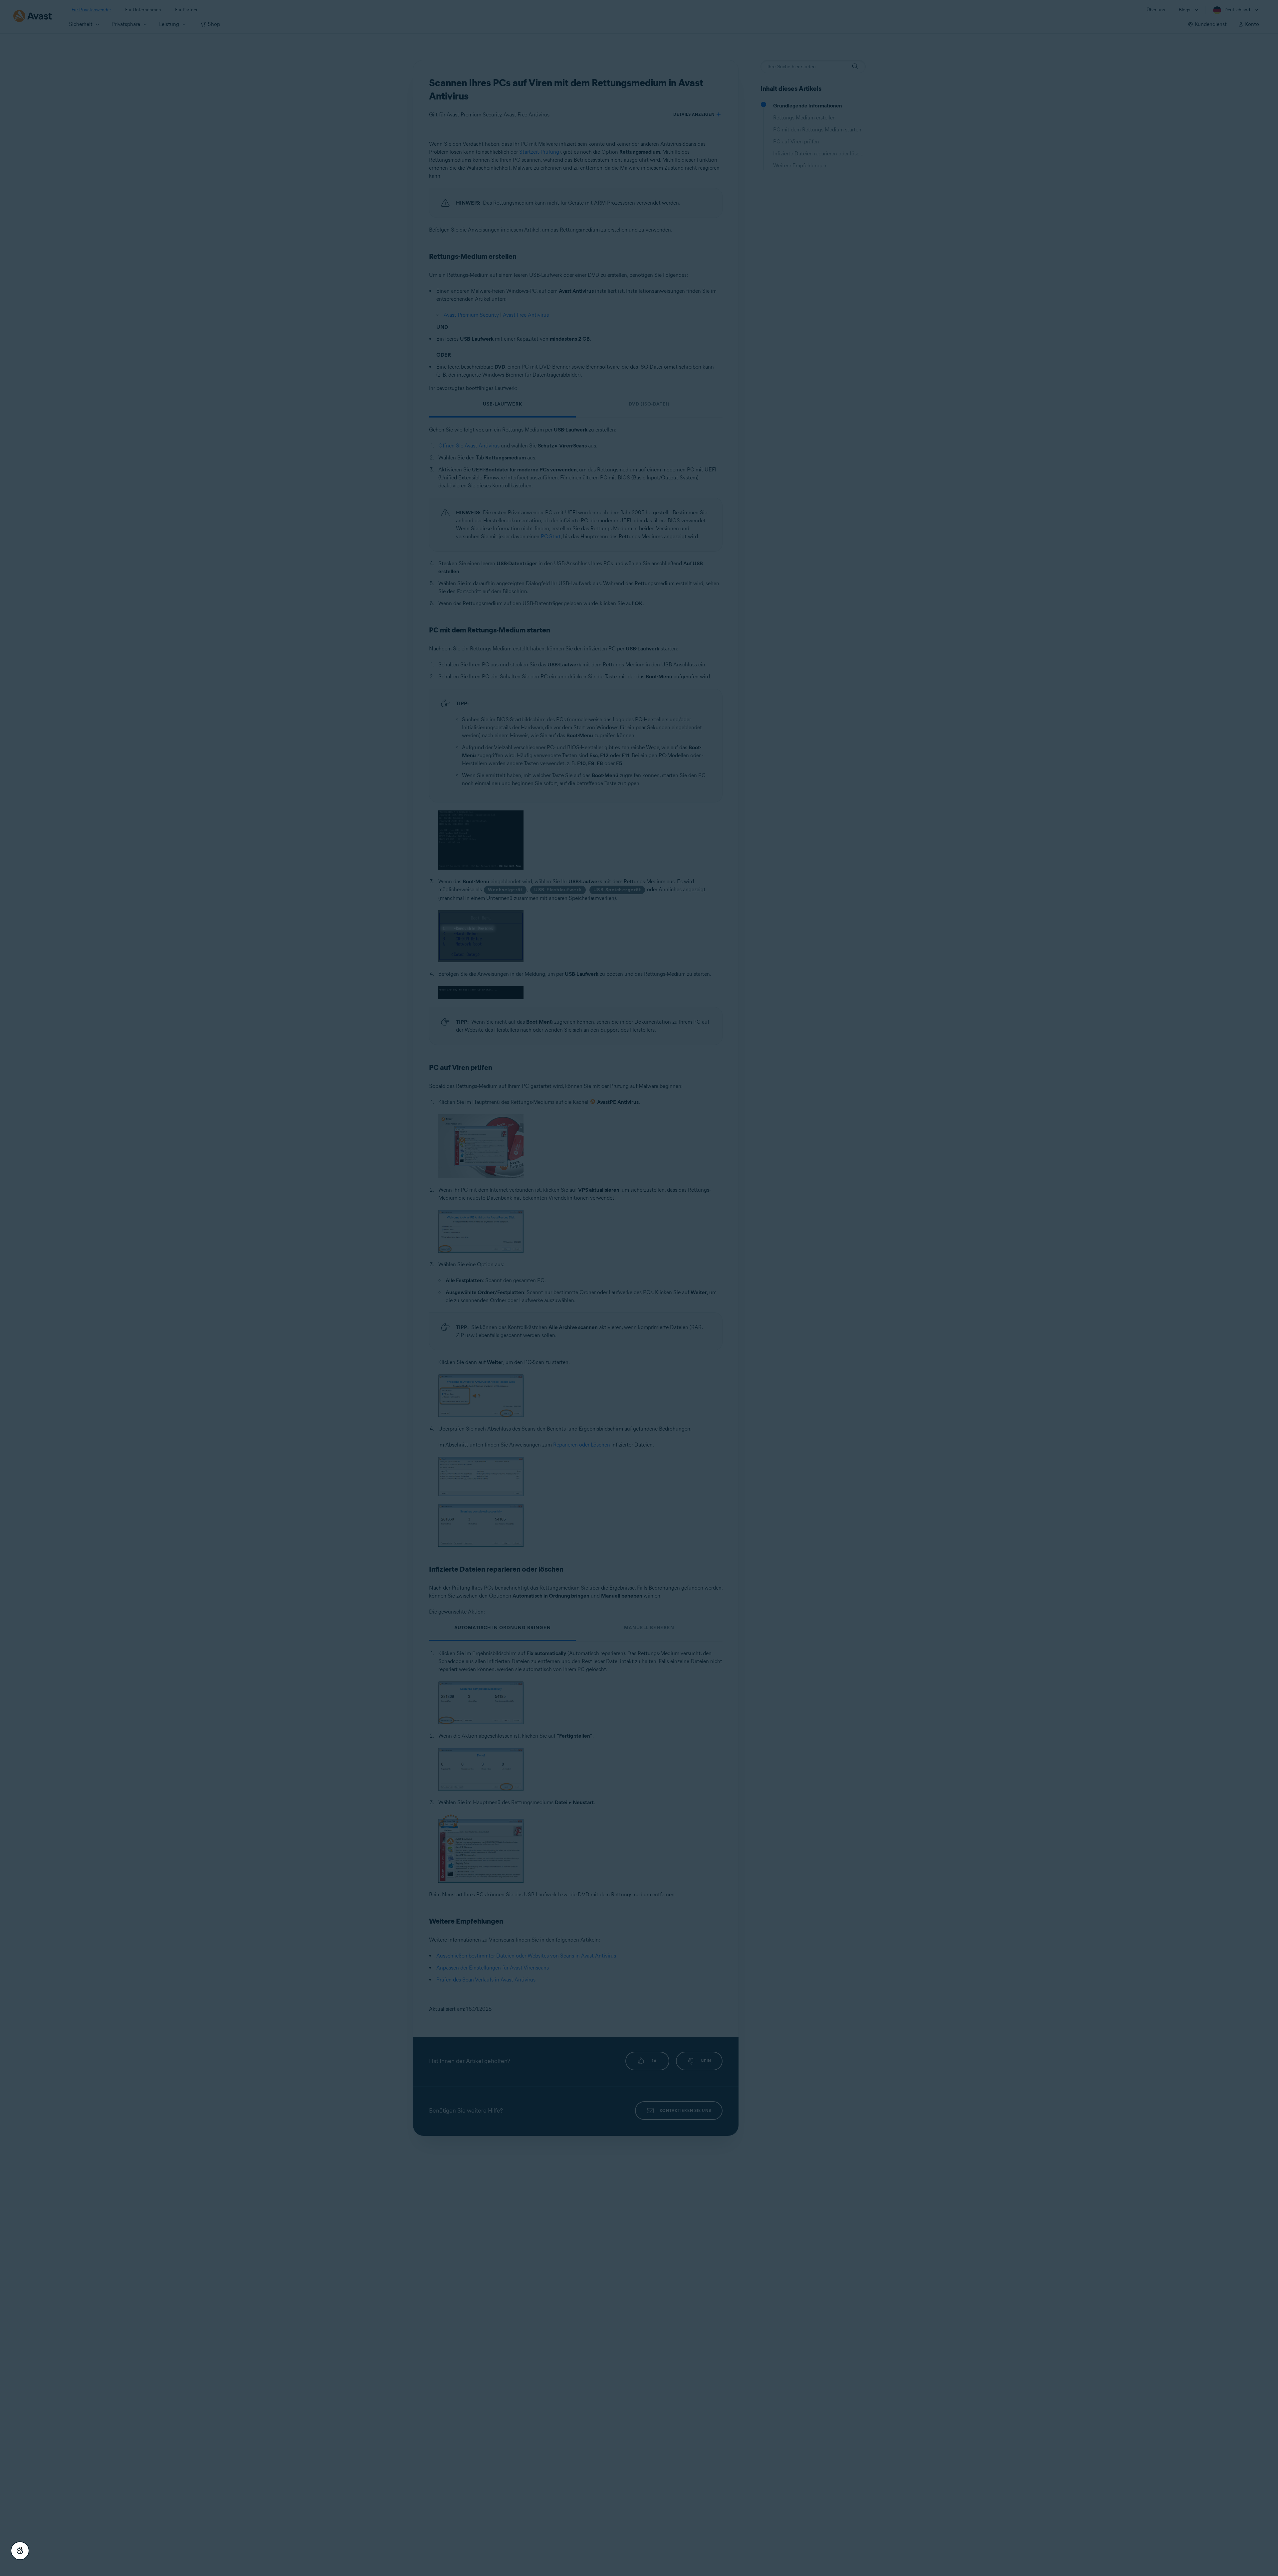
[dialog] (639, 1288)
